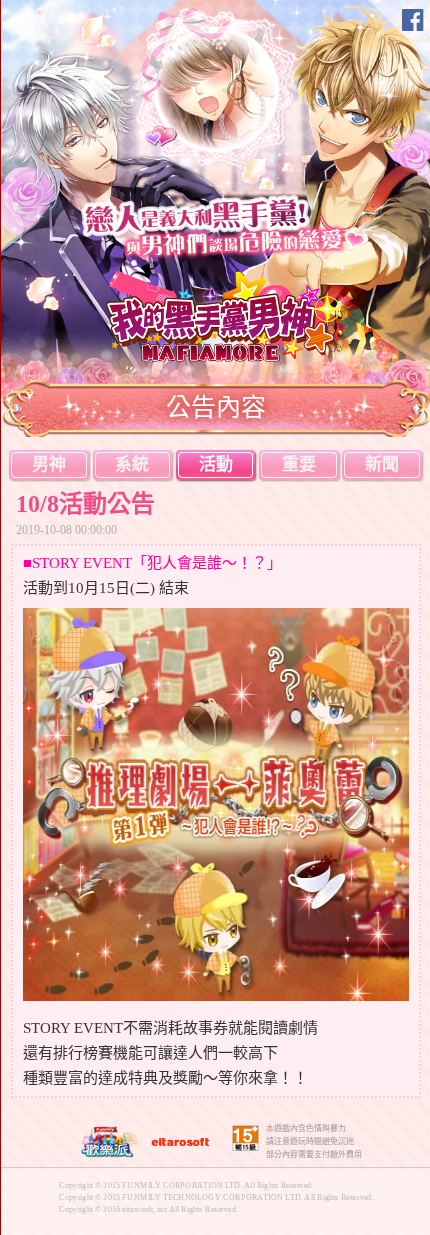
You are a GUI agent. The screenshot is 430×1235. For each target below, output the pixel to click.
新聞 (382, 464)
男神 (49, 464)
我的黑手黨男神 (226, 315)
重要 (299, 464)
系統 (132, 464)
